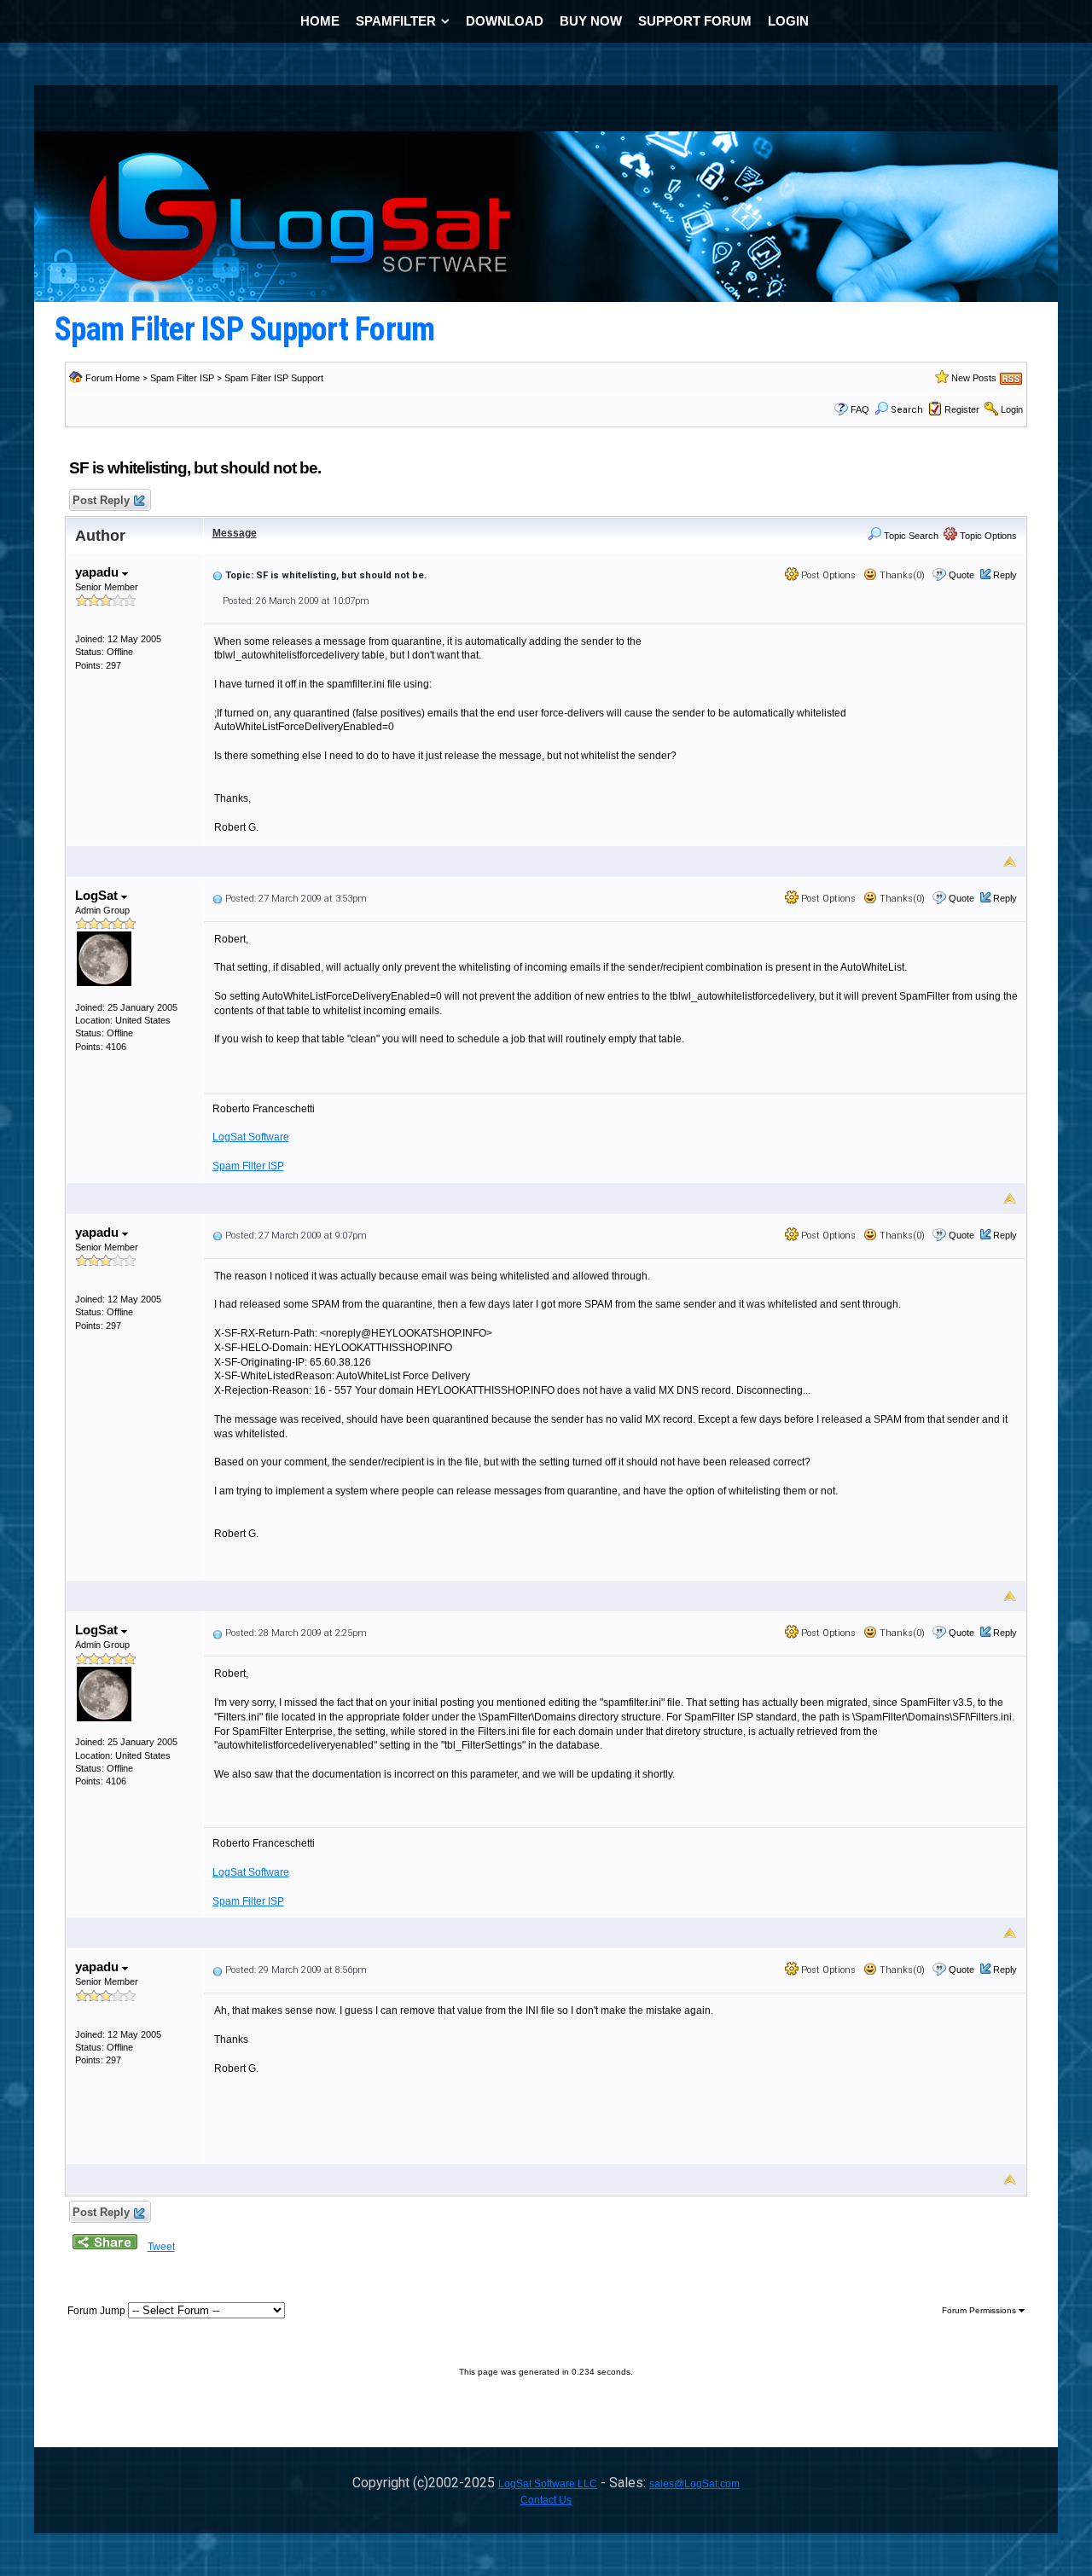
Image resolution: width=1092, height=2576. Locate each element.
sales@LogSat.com (694, 2484)
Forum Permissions (980, 2310)
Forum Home (113, 378)
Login (1012, 409)
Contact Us (546, 2500)
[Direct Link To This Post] (218, 575)
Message (235, 533)
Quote (961, 575)
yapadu (99, 572)
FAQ (860, 409)
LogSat (98, 895)
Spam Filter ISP (182, 378)
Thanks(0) (901, 575)
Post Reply (101, 500)
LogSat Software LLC (548, 2484)
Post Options (827, 575)
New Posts (974, 378)
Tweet (161, 2247)
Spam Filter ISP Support (274, 378)
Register (962, 409)
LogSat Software (251, 1137)
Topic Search (910, 536)
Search (907, 410)
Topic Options (987, 536)
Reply (1005, 575)
